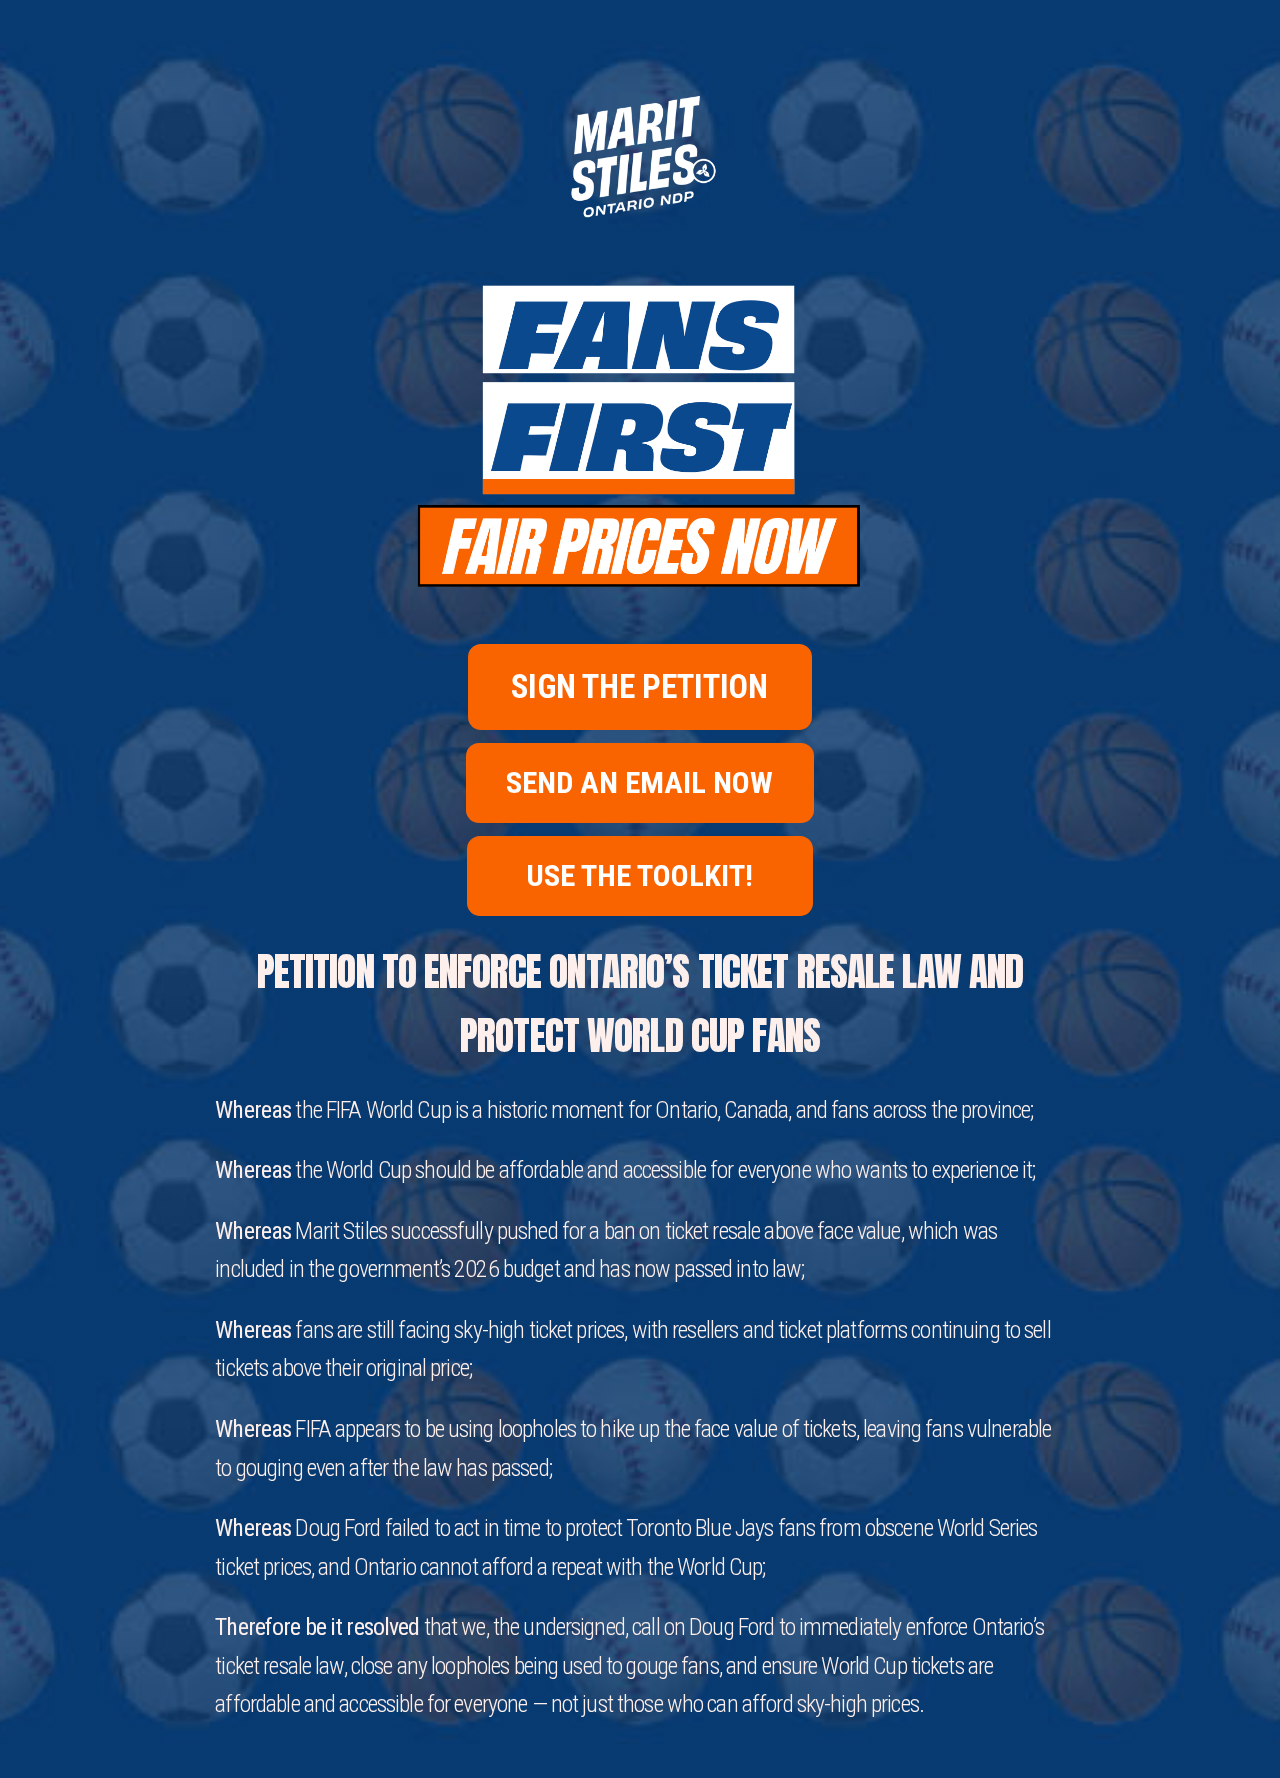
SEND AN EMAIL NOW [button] (639, 782)
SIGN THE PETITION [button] (639, 687)
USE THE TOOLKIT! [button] (639, 875)
